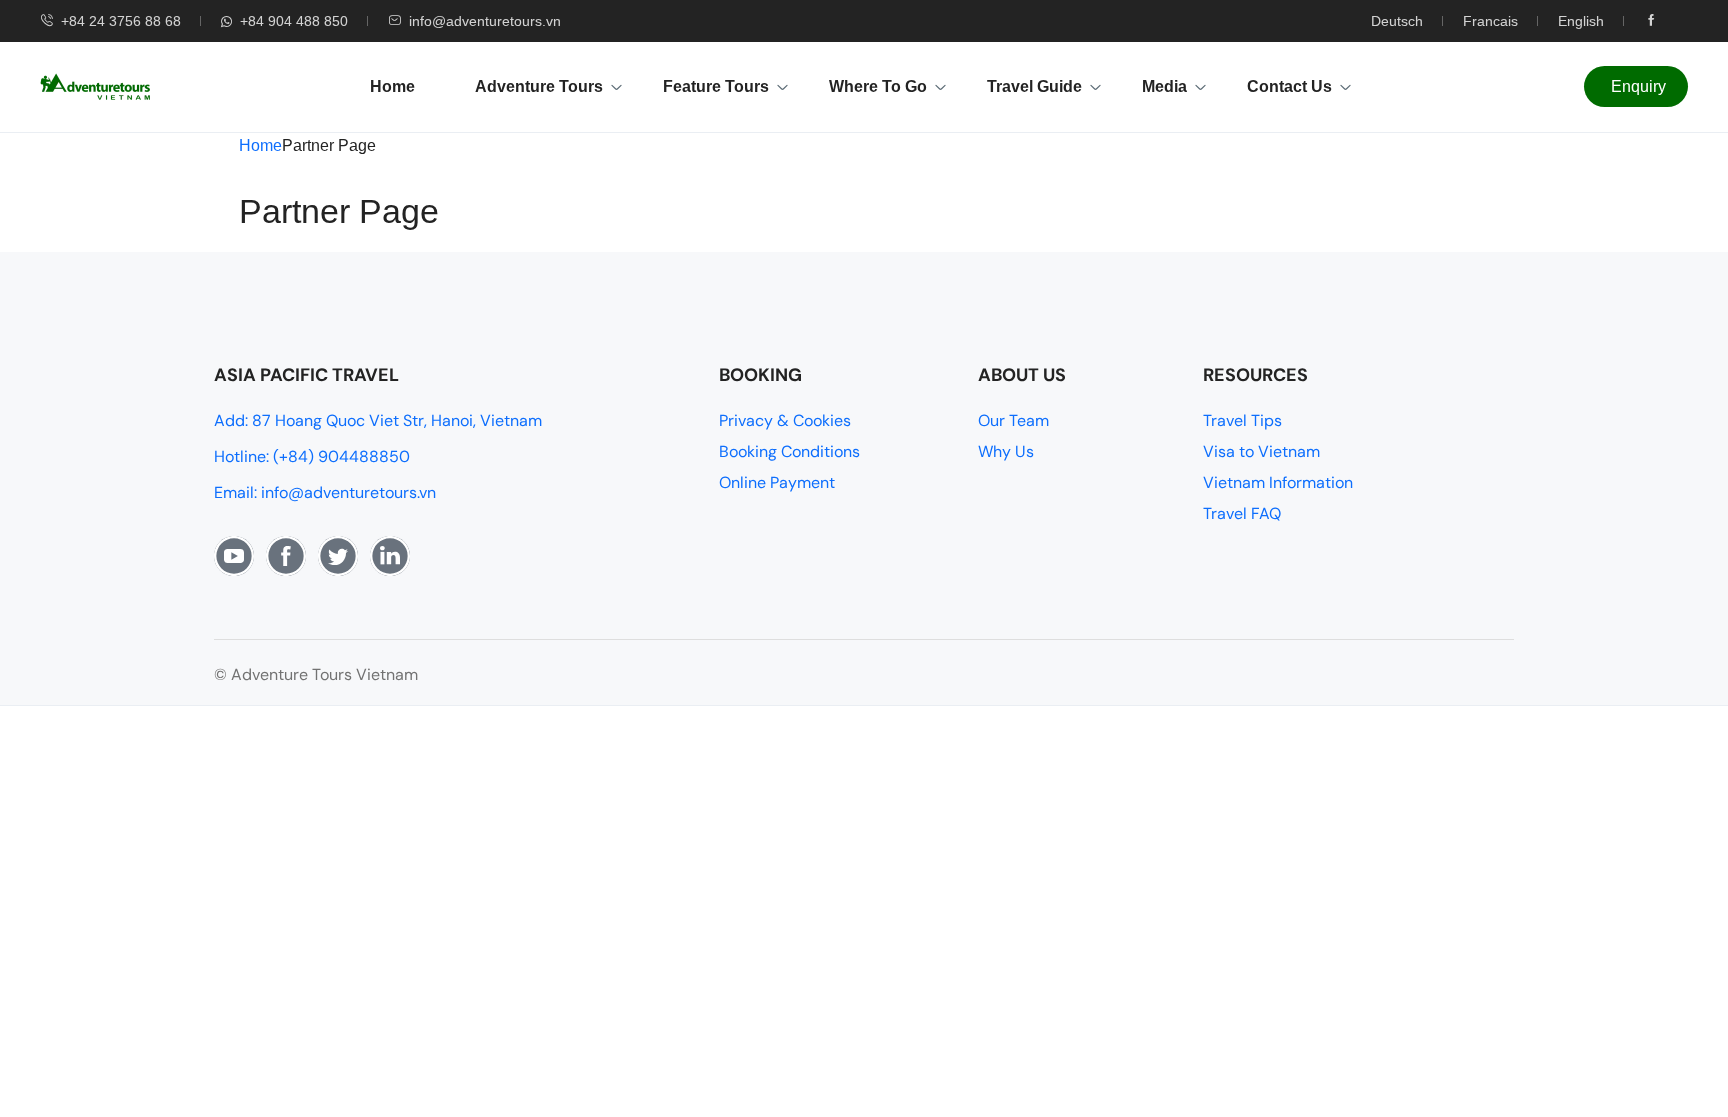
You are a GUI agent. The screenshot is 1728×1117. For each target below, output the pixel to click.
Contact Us (1289, 86)
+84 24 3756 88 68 (121, 21)
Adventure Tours (539, 86)
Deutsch (1397, 21)
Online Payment (777, 482)
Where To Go (878, 86)
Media (1164, 86)
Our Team (1013, 420)
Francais (1490, 21)
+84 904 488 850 (294, 21)
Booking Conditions (789, 451)
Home (392, 86)
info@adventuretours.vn (485, 21)
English (1581, 21)
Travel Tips (1242, 420)
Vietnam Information (1278, 482)
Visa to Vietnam (1261, 451)
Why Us (1006, 451)
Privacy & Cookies (785, 420)
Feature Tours (716, 86)
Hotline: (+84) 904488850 (312, 456)
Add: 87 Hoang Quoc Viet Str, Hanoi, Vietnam (378, 420)
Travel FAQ (1242, 513)
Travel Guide (1034, 86)
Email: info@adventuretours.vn (325, 492)
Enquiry (1638, 86)
